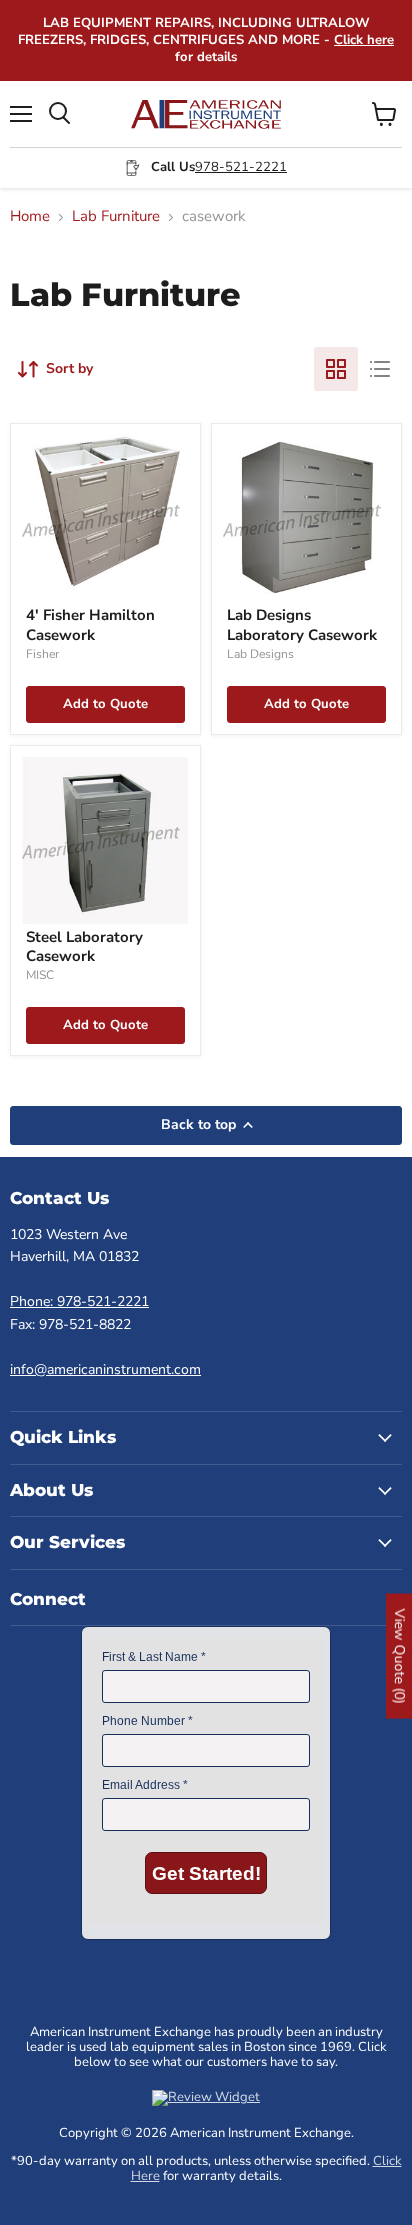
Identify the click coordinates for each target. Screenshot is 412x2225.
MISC (40, 975)
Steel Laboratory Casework (84, 947)
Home (30, 216)
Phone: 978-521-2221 (79, 1301)
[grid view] (336, 369)
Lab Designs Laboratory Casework (302, 625)
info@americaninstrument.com (105, 1369)
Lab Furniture (116, 216)
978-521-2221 (241, 167)
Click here (364, 40)
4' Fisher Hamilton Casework (90, 625)
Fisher (42, 654)
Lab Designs (260, 654)
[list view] (380, 369)
